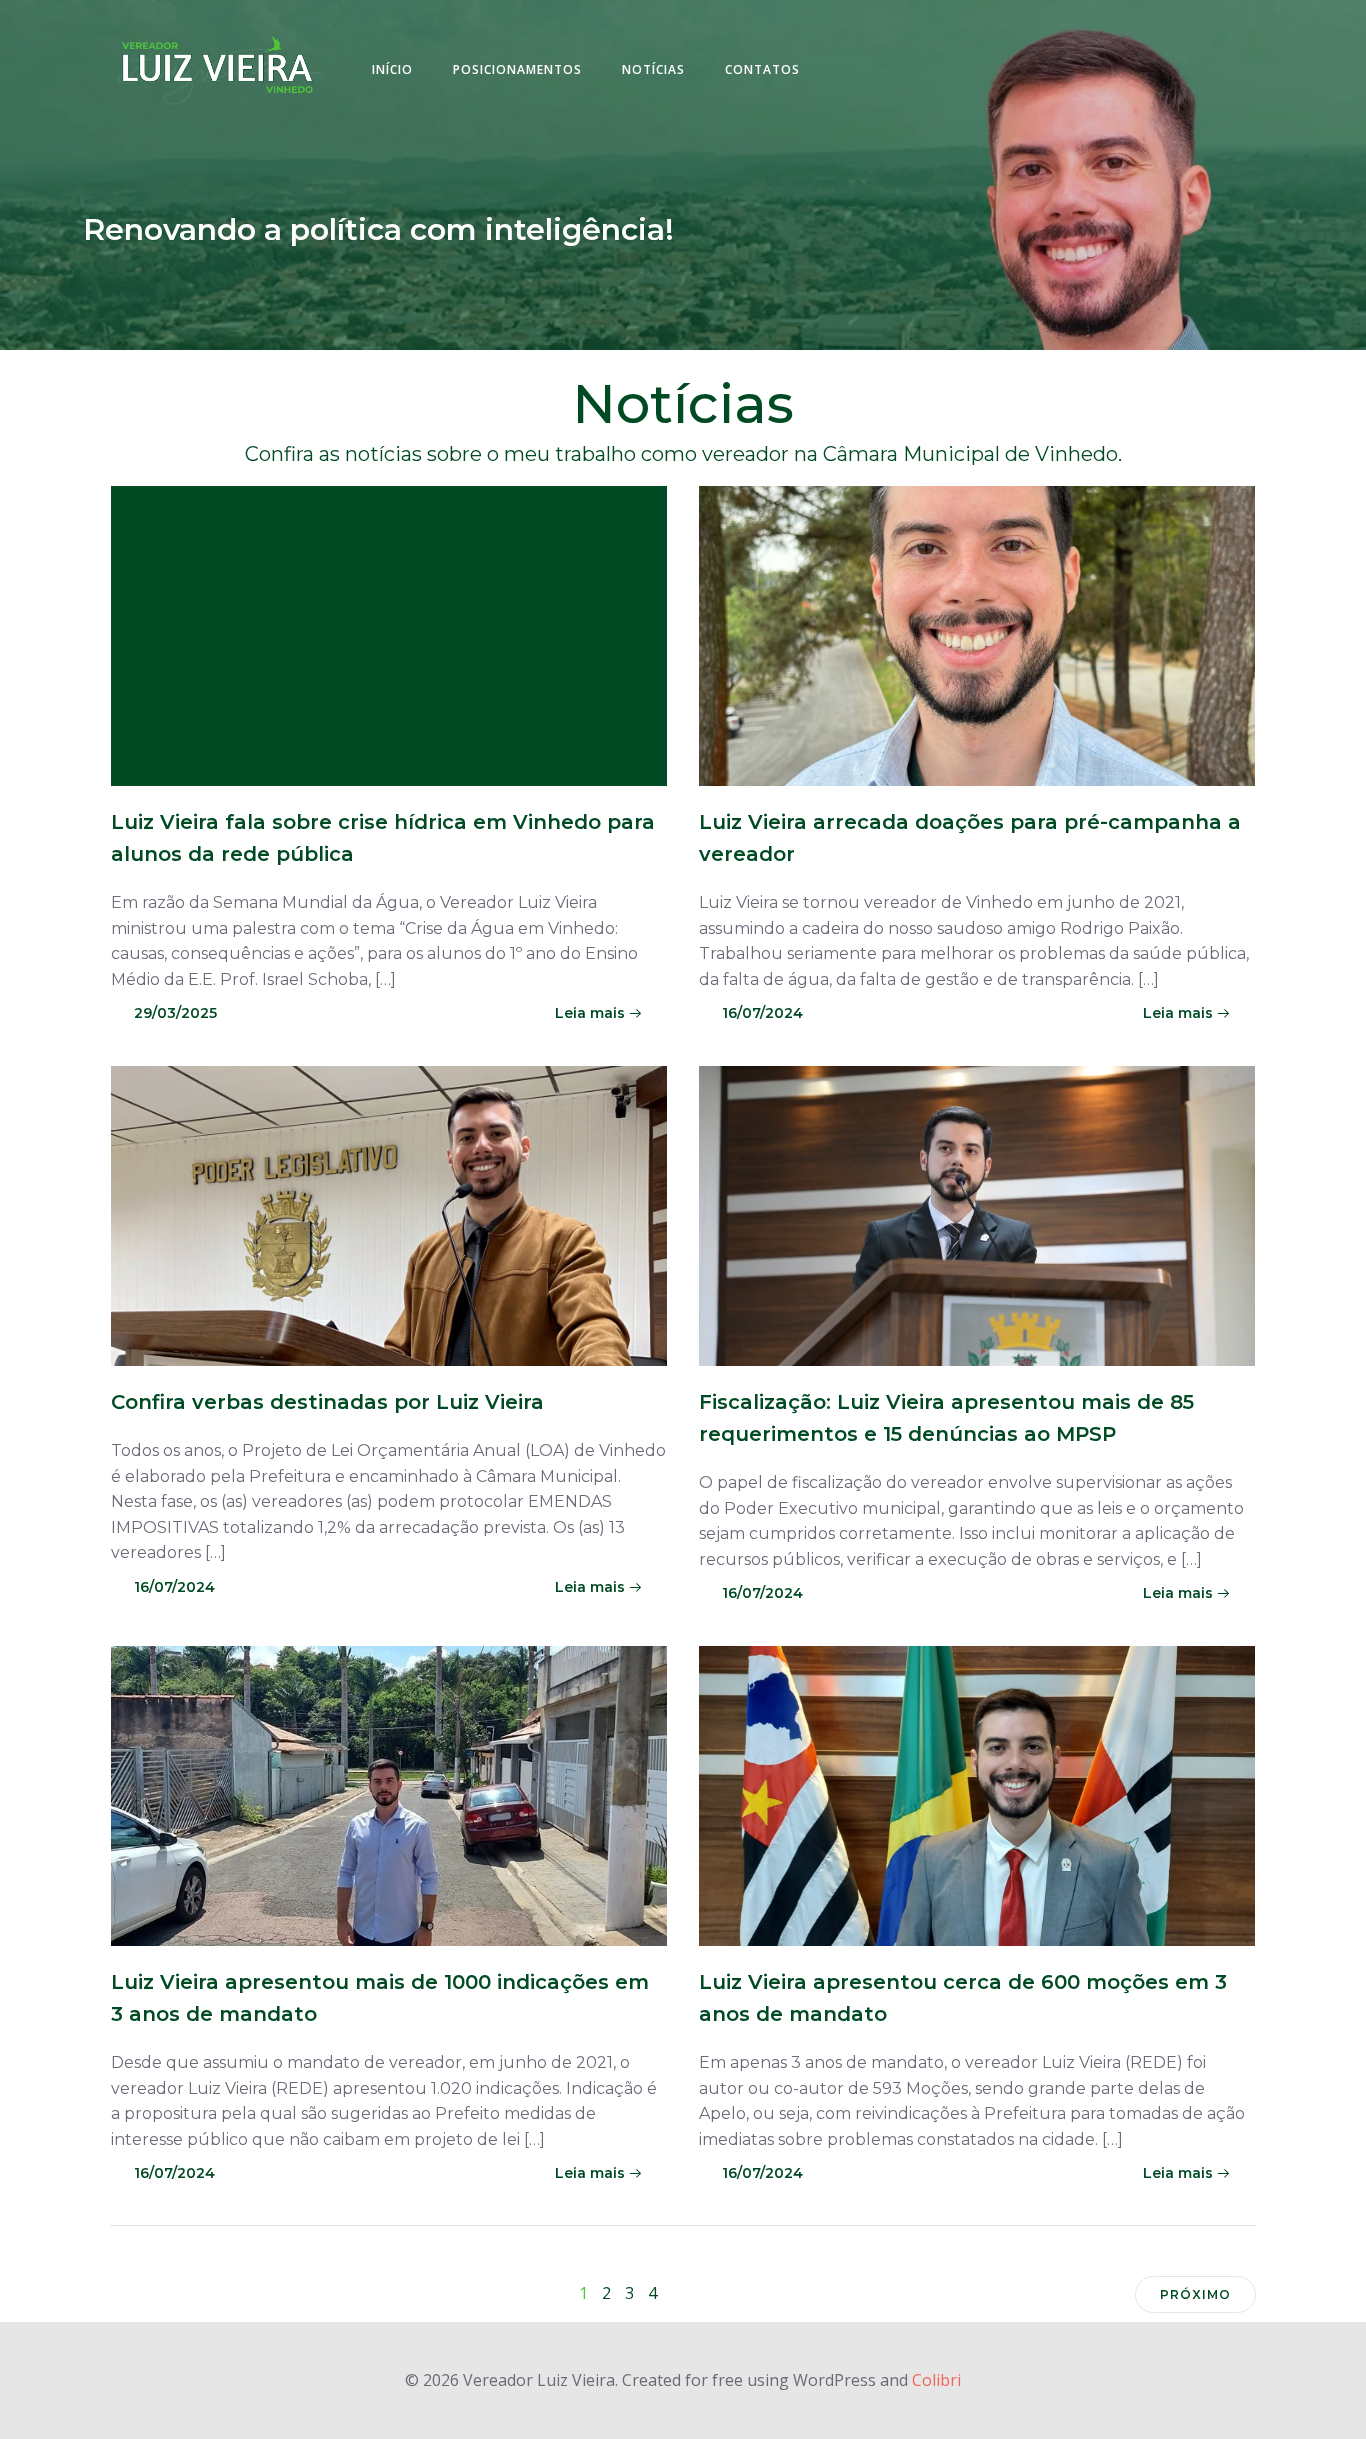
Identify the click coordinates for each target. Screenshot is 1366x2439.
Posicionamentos (517, 69)
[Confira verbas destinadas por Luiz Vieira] (389, 1214)
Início (392, 69)
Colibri (936, 2380)
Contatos (762, 69)
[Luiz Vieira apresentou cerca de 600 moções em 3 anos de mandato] (977, 1794)
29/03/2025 (175, 1013)
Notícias (653, 69)
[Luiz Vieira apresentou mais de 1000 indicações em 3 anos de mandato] (389, 1794)
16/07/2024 (762, 1013)
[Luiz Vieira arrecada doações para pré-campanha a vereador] (977, 634)
